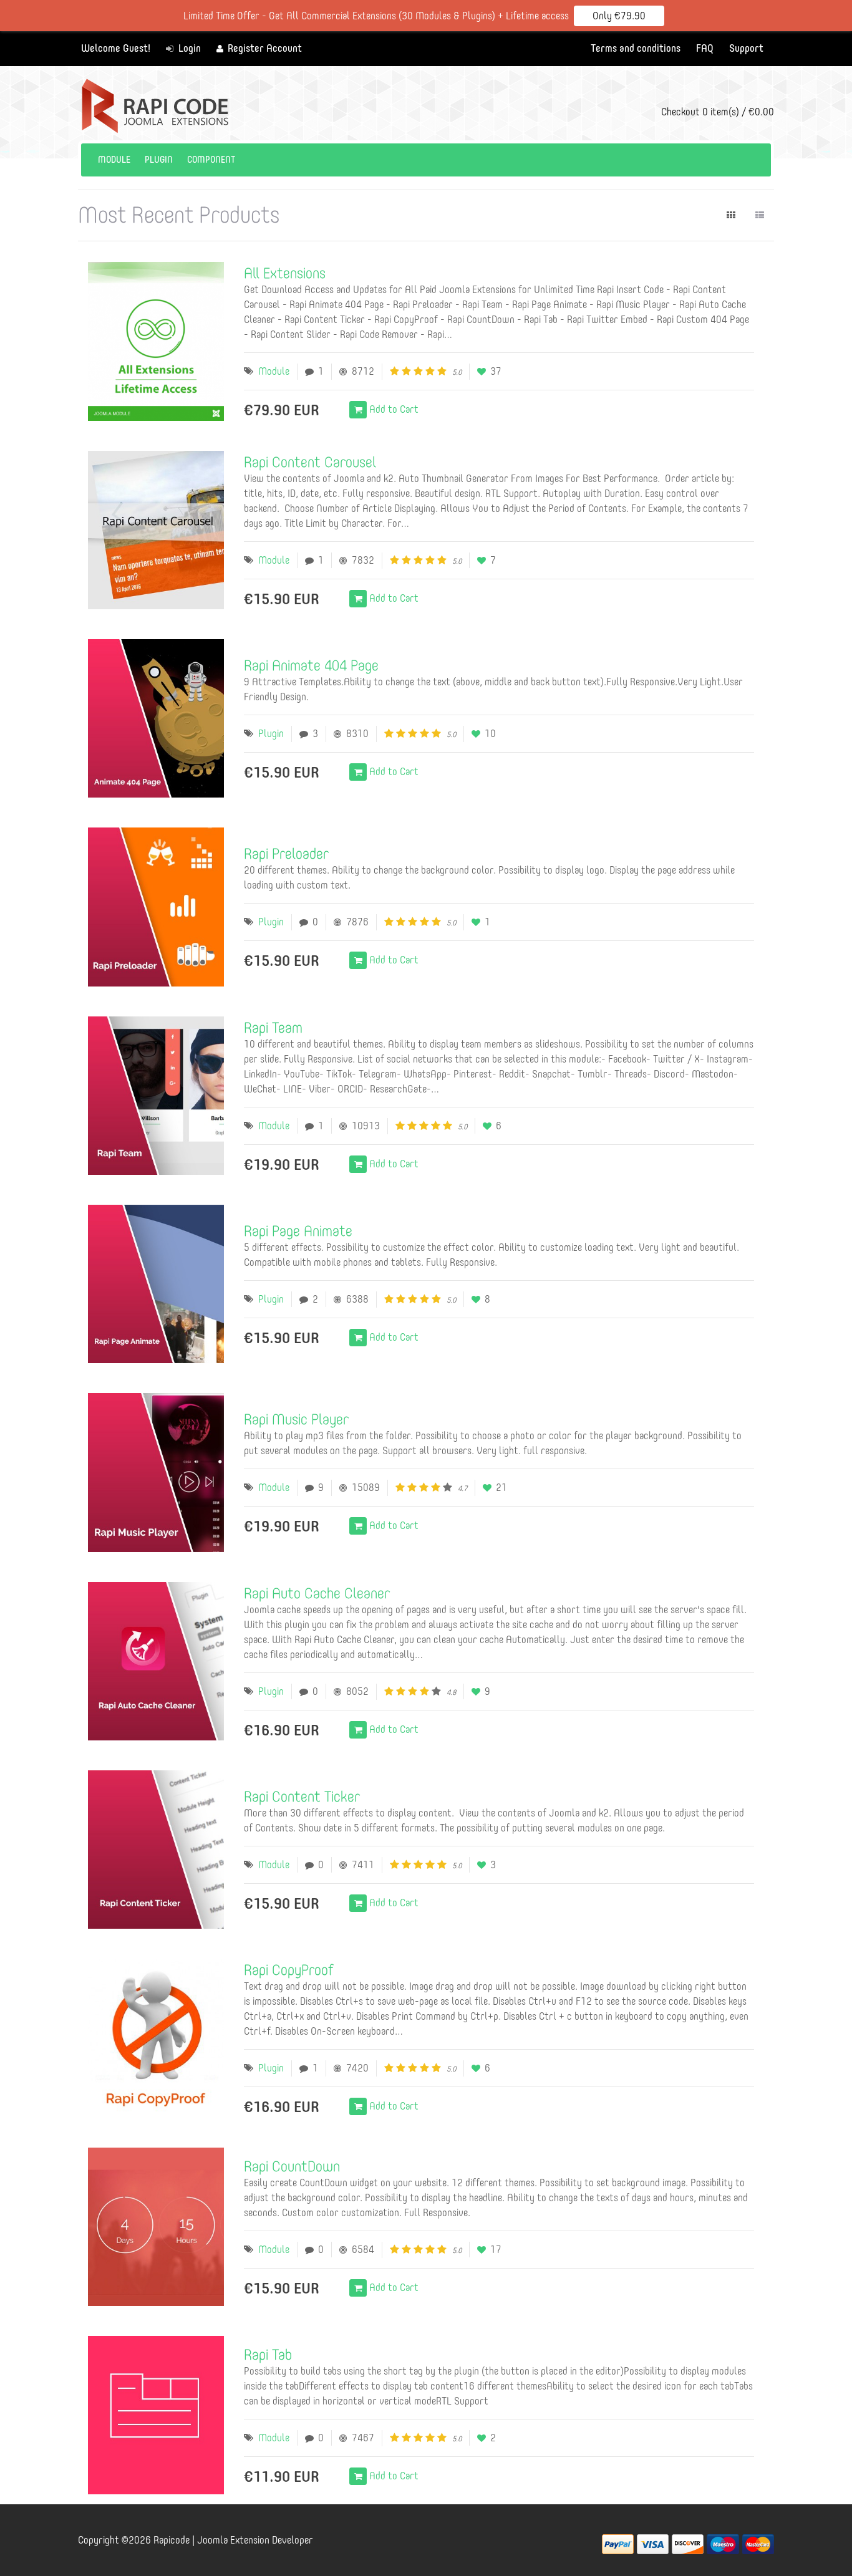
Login (188, 48)
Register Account (264, 48)
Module (114, 160)
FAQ (705, 48)
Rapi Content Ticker (302, 1796)
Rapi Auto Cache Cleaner (317, 1593)
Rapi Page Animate (298, 1231)
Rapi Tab (268, 2354)
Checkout (718, 112)
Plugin (159, 160)
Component (211, 160)
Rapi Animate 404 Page (311, 665)
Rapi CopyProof (288, 1970)
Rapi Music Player (296, 1419)
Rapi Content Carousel (310, 462)
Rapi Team (273, 1027)
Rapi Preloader (286, 853)
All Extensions (285, 273)
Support (746, 48)
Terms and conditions (636, 48)
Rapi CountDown (292, 2166)
